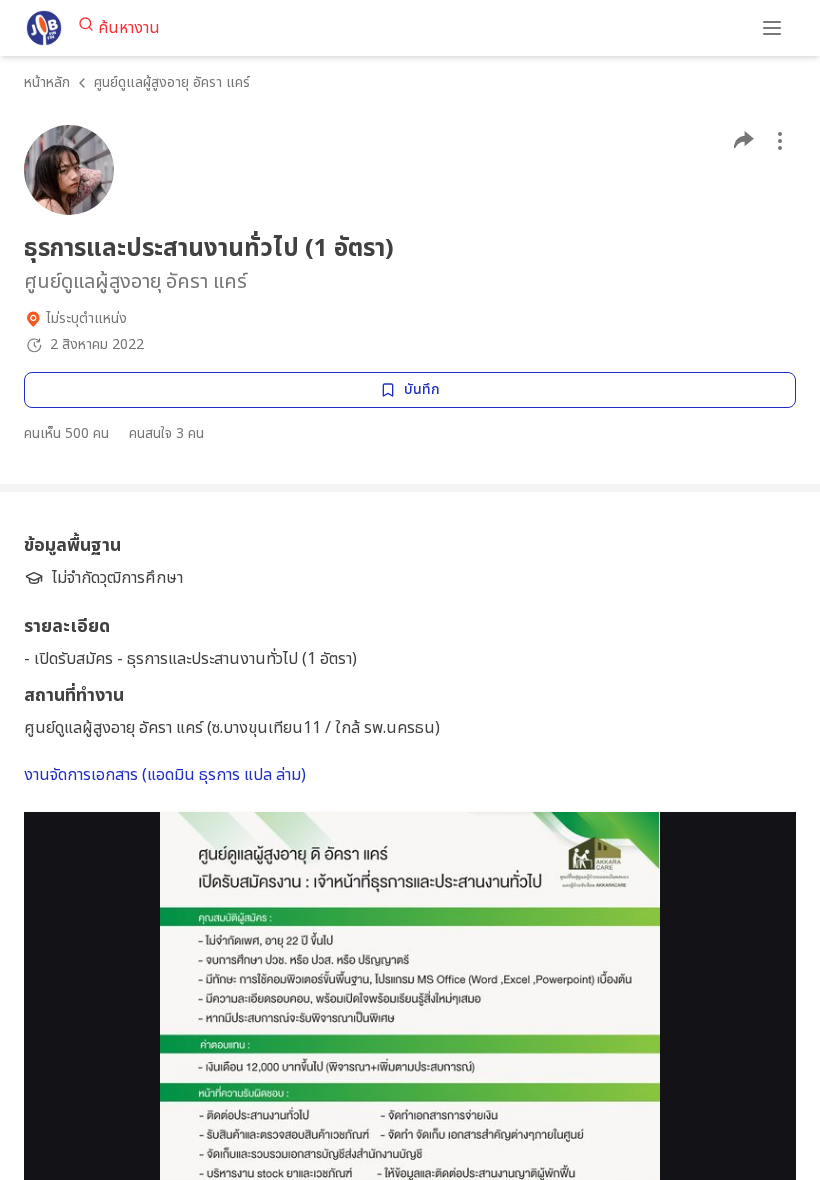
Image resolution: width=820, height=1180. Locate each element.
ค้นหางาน (129, 28)
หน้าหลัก (47, 82)
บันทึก (422, 389)
